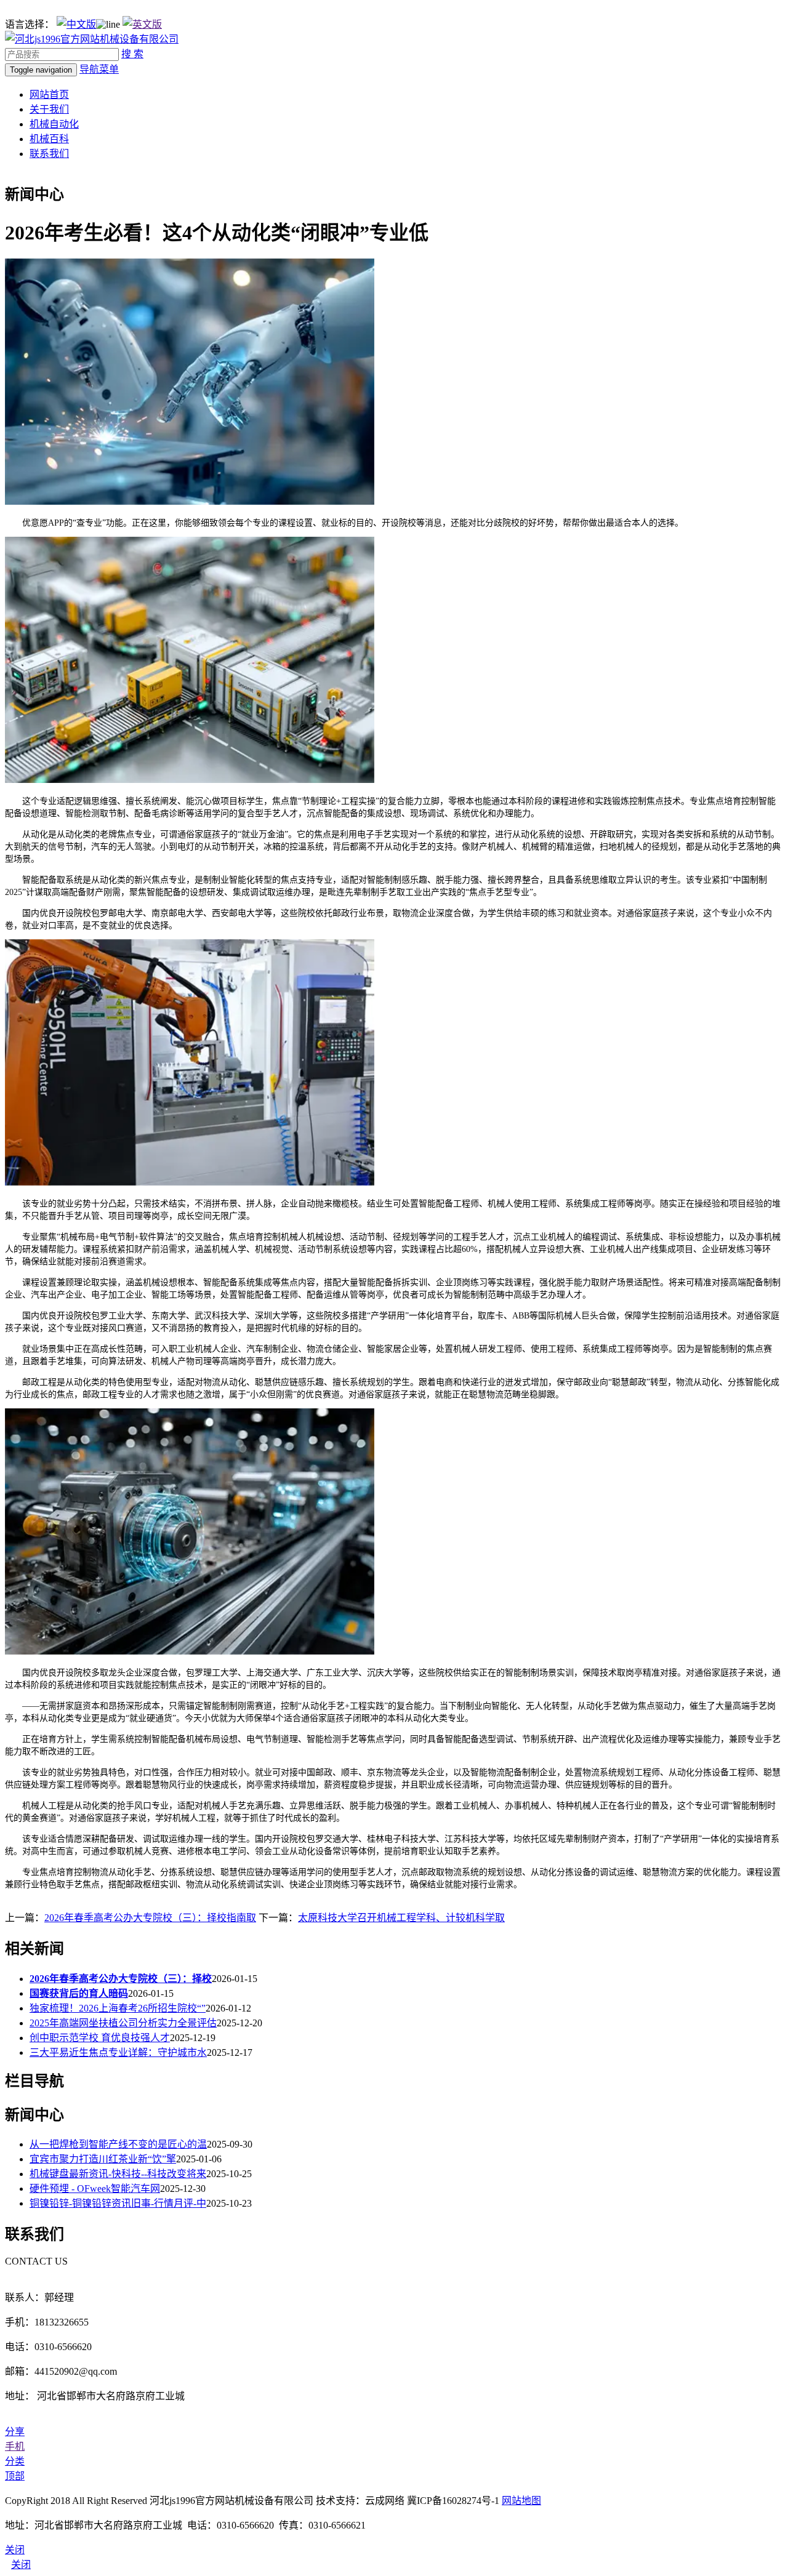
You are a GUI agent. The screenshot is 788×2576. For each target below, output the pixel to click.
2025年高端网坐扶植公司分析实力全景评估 (123, 2023)
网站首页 (49, 94)
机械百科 (49, 139)
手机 (15, 2446)
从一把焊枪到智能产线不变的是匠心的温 (118, 2144)
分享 (15, 2432)
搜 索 (132, 54)
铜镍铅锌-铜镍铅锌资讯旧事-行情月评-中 (118, 2203)
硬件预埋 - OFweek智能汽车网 (95, 2189)
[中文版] (76, 24)
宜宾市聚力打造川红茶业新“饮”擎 (103, 2159)
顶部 (15, 2476)
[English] (142, 24)
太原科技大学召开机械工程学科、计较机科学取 (401, 1918)
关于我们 (49, 109)
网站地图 (521, 2501)
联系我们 (49, 154)
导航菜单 (99, 69)
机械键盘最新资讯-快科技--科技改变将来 (118, 2174)
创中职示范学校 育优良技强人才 (100, 2038)
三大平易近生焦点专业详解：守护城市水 (118, 2052)
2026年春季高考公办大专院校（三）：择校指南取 (150, 1918)
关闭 (21, 2565)
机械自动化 (54, 124)
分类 (15, 2461)
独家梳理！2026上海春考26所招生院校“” (118, 2008)
